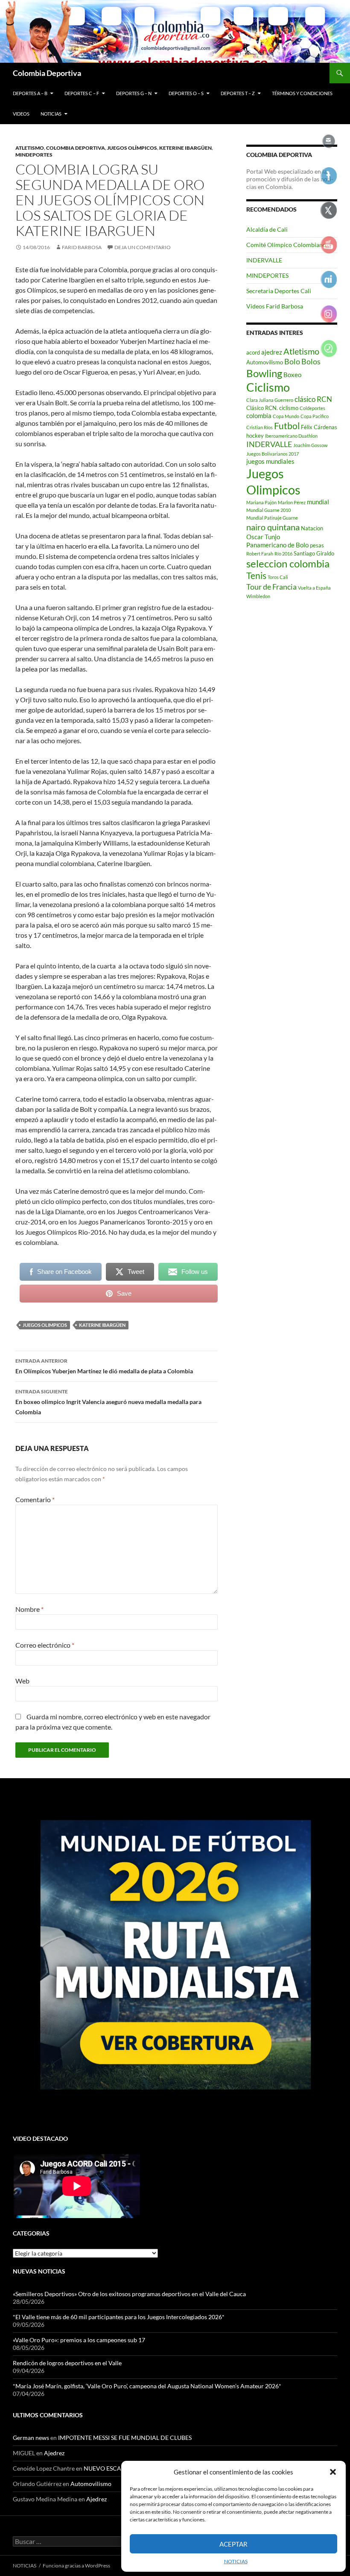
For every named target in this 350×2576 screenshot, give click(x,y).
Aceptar (233, 2544)
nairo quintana (273, 527)
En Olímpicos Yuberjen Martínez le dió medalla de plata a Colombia (104, 1366)
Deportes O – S (186, 93)
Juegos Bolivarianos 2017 (273, 454)
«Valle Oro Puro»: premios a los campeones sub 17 (79, 2340)
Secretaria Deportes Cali (279, 291)
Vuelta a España (314, 588)
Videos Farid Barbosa (275, 306)
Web (22, 1681)
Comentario (35, 1499)
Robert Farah (260, 554)
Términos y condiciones (302, 93)
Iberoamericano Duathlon (291, 436)
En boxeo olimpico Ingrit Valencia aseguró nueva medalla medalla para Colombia (108, 1402)
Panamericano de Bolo (277, 545)
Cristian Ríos (260, 427)
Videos (21, 114)
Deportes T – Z (238, 93)
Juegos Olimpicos (45, 1325)
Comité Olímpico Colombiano (286, 245)
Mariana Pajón (261, 502)
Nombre (29, 1609)
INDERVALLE (264, 260)
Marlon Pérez (292, 502)
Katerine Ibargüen (102, 1325)
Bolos (311, 361)
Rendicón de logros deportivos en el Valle (67, 2363)
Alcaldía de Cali (267, 229)
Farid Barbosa (82, 247)
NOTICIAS (236, 2561)
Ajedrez (54, 2453)
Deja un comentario (143, 247)
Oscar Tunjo (263, 537)
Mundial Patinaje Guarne (272, 518)
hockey (255, 436)
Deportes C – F (82, 93)
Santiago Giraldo (314, 553)
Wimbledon (258, 596)
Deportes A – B (30, 93)
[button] (333, 2472)
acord (253, 352)
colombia (259, 416)
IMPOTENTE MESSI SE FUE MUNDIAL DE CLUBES (125, 2438)
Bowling (264, 373)
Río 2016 (283, 554)
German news (31, 2438)
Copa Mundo (286, 416)
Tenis (256, 576)
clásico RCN (313, 399)
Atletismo (30, 148)
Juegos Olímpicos (132, 148)
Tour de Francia (271, 587)
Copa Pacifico (315, 416)
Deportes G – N (134, 93)
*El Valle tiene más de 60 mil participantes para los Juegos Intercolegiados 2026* (119, 2317)
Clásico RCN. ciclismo (272, 408)
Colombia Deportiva (47, 73)
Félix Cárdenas (319, 427)
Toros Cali (278, 577)
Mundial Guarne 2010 (268, 510)
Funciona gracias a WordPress (76, 2566)
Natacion (312, 528)
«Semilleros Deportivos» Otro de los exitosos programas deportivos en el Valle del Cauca (129, 2294)
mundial (318, 502)
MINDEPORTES (34, 155)
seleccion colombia (288, 564)
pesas (317, 545)
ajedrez (272, 352)
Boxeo (292, 375)
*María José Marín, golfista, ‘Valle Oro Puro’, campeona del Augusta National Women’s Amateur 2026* (147, 2386)
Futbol (287, 426)
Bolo (292, 361)
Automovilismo (265, 362)
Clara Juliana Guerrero (270, 400)
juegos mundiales (270, 461)
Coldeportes (312, 408)
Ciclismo (268, 387)
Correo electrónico (45, 1645)
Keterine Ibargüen (185, 148)
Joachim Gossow (310, 445)
